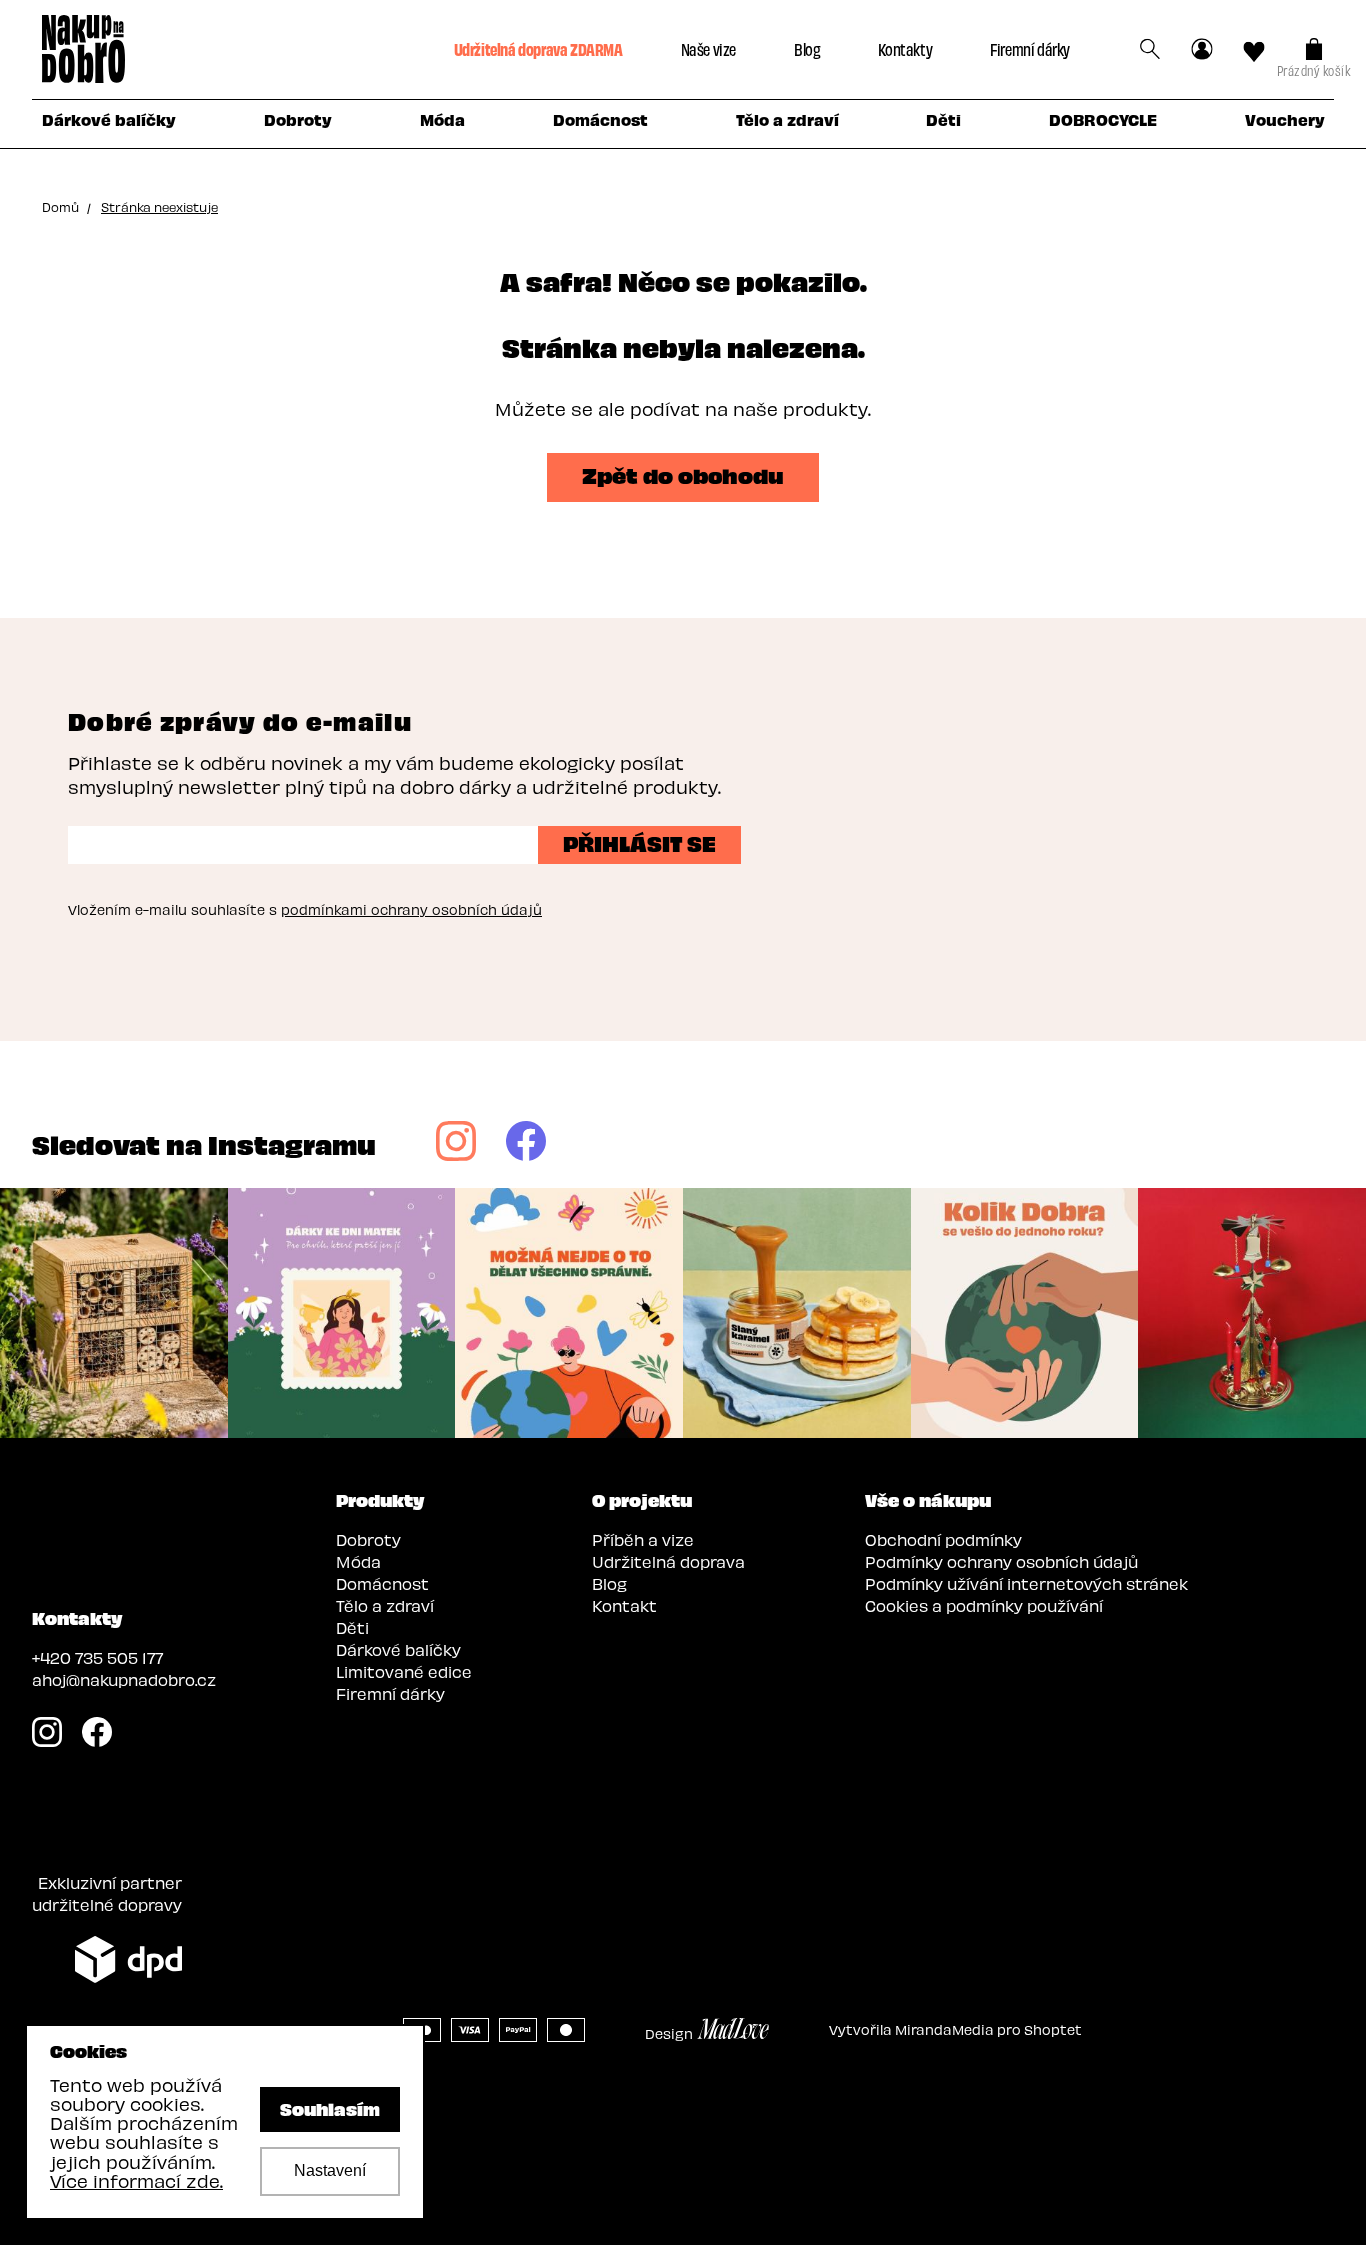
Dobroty (368, 1539)
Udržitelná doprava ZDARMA (538, 48)
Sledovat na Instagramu (204, 1143)
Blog (807, 48)
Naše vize (708, 48)
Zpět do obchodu (683, 474)
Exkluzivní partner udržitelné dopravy (107, 1893)
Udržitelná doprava (668, 1561)
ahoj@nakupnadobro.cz (124, 1679)
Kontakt (624, 1605)
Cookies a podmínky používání (984, 1605)
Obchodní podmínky (943, 1539)
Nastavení (330, 2170)
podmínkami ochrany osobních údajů (411, 909)
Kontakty (905, 48)
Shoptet (1053, 2029)
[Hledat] (1150, 49)
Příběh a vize (643, 1539)
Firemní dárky (1030, 48)
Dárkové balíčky (398, 1649)
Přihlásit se (639, 842)
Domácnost (382, 1583)
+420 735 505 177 (97, 1657)
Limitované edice (404, 1671)
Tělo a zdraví (385, 1605)
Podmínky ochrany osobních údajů (1001, 1561)
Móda (358, 1561)
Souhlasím (330, 2108)
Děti (352, 1627)
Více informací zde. (136, 2180)
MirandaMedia (944, 2029)
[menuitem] (108, 124)
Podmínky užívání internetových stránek (1026, 1583)
